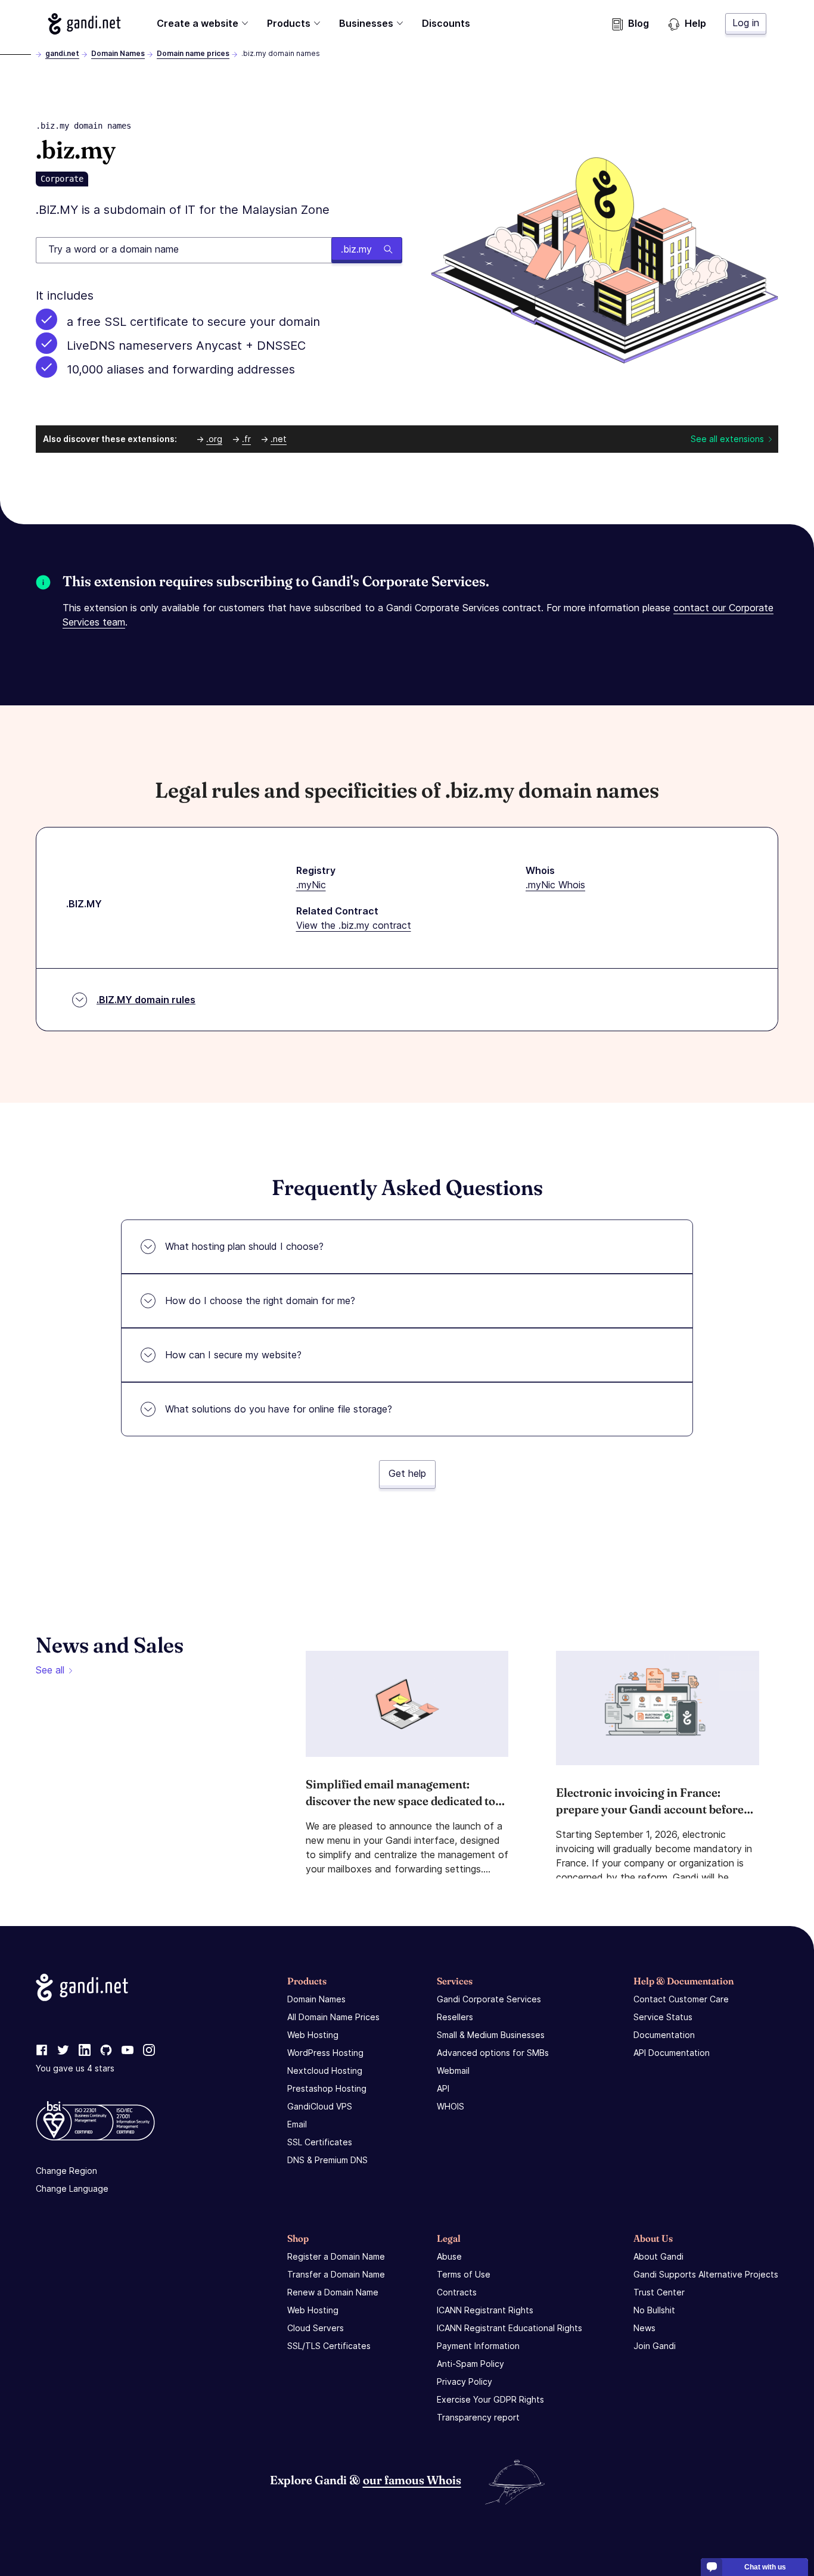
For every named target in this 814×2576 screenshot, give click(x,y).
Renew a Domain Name (333, 2292)
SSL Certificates (320, 2142)
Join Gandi (655, 2346)
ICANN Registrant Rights (485, 2310)
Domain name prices (193, 53)
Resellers (455, 2017)
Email (297, 2124)
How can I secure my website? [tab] (233, 1355)
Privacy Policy (465, 2381)
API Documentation (672, 2053)
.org (214, 439)
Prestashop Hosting (327, 2088)
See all (50, 1670)
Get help (407, 1473)
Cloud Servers (316, 2328)
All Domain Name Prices (333, 2017)
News (644, 2328)
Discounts (446, 23)
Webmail (453, 2071)
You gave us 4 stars (75, 2068)
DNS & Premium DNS (327, 2160)
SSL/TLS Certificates (329, 2346)
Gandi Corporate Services (489, 1999)
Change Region (66, 2171)
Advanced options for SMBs (493, 2053)
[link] (42, 2051)
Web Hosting (313, 2035)
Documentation (664, 2035)
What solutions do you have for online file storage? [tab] (279, 1409)
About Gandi (658, 2256)
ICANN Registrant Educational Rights (509, 2328)
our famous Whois (412, 2480)
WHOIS (451, 2106)
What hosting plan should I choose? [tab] (244, 1246)
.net (279, 439)
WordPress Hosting (325, 2053)
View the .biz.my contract (354, 925)
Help (695, 23)
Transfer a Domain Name (336, 2274)
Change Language (72, 2188)
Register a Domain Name (336, 2256)
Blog (639, 23)
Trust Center (659, 2292)
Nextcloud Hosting (325, 2071)
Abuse (449, 2256)
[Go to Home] (84, 24)
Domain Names (118, 53)
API (443, 2088)
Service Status (663, 2017)
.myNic (311, 885)
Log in (746, 23)
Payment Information (478, 2346)
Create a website (198, 23)
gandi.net (62, 53)
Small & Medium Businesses (491, 2035)
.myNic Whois (555, 885)
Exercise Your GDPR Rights (490, 2399)
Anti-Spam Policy (470, 2364)
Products (289, 23)
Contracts (457, 2292)
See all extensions (727, 439)
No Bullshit (654, 2310)
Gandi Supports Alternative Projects (706, 2274)
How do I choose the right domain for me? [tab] (260, 1301)
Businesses (366, 23)
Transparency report (478, 2417)
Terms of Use (464, 2274)
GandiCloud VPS (320, 2106)
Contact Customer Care (681, 1999)
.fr (246, 439)
